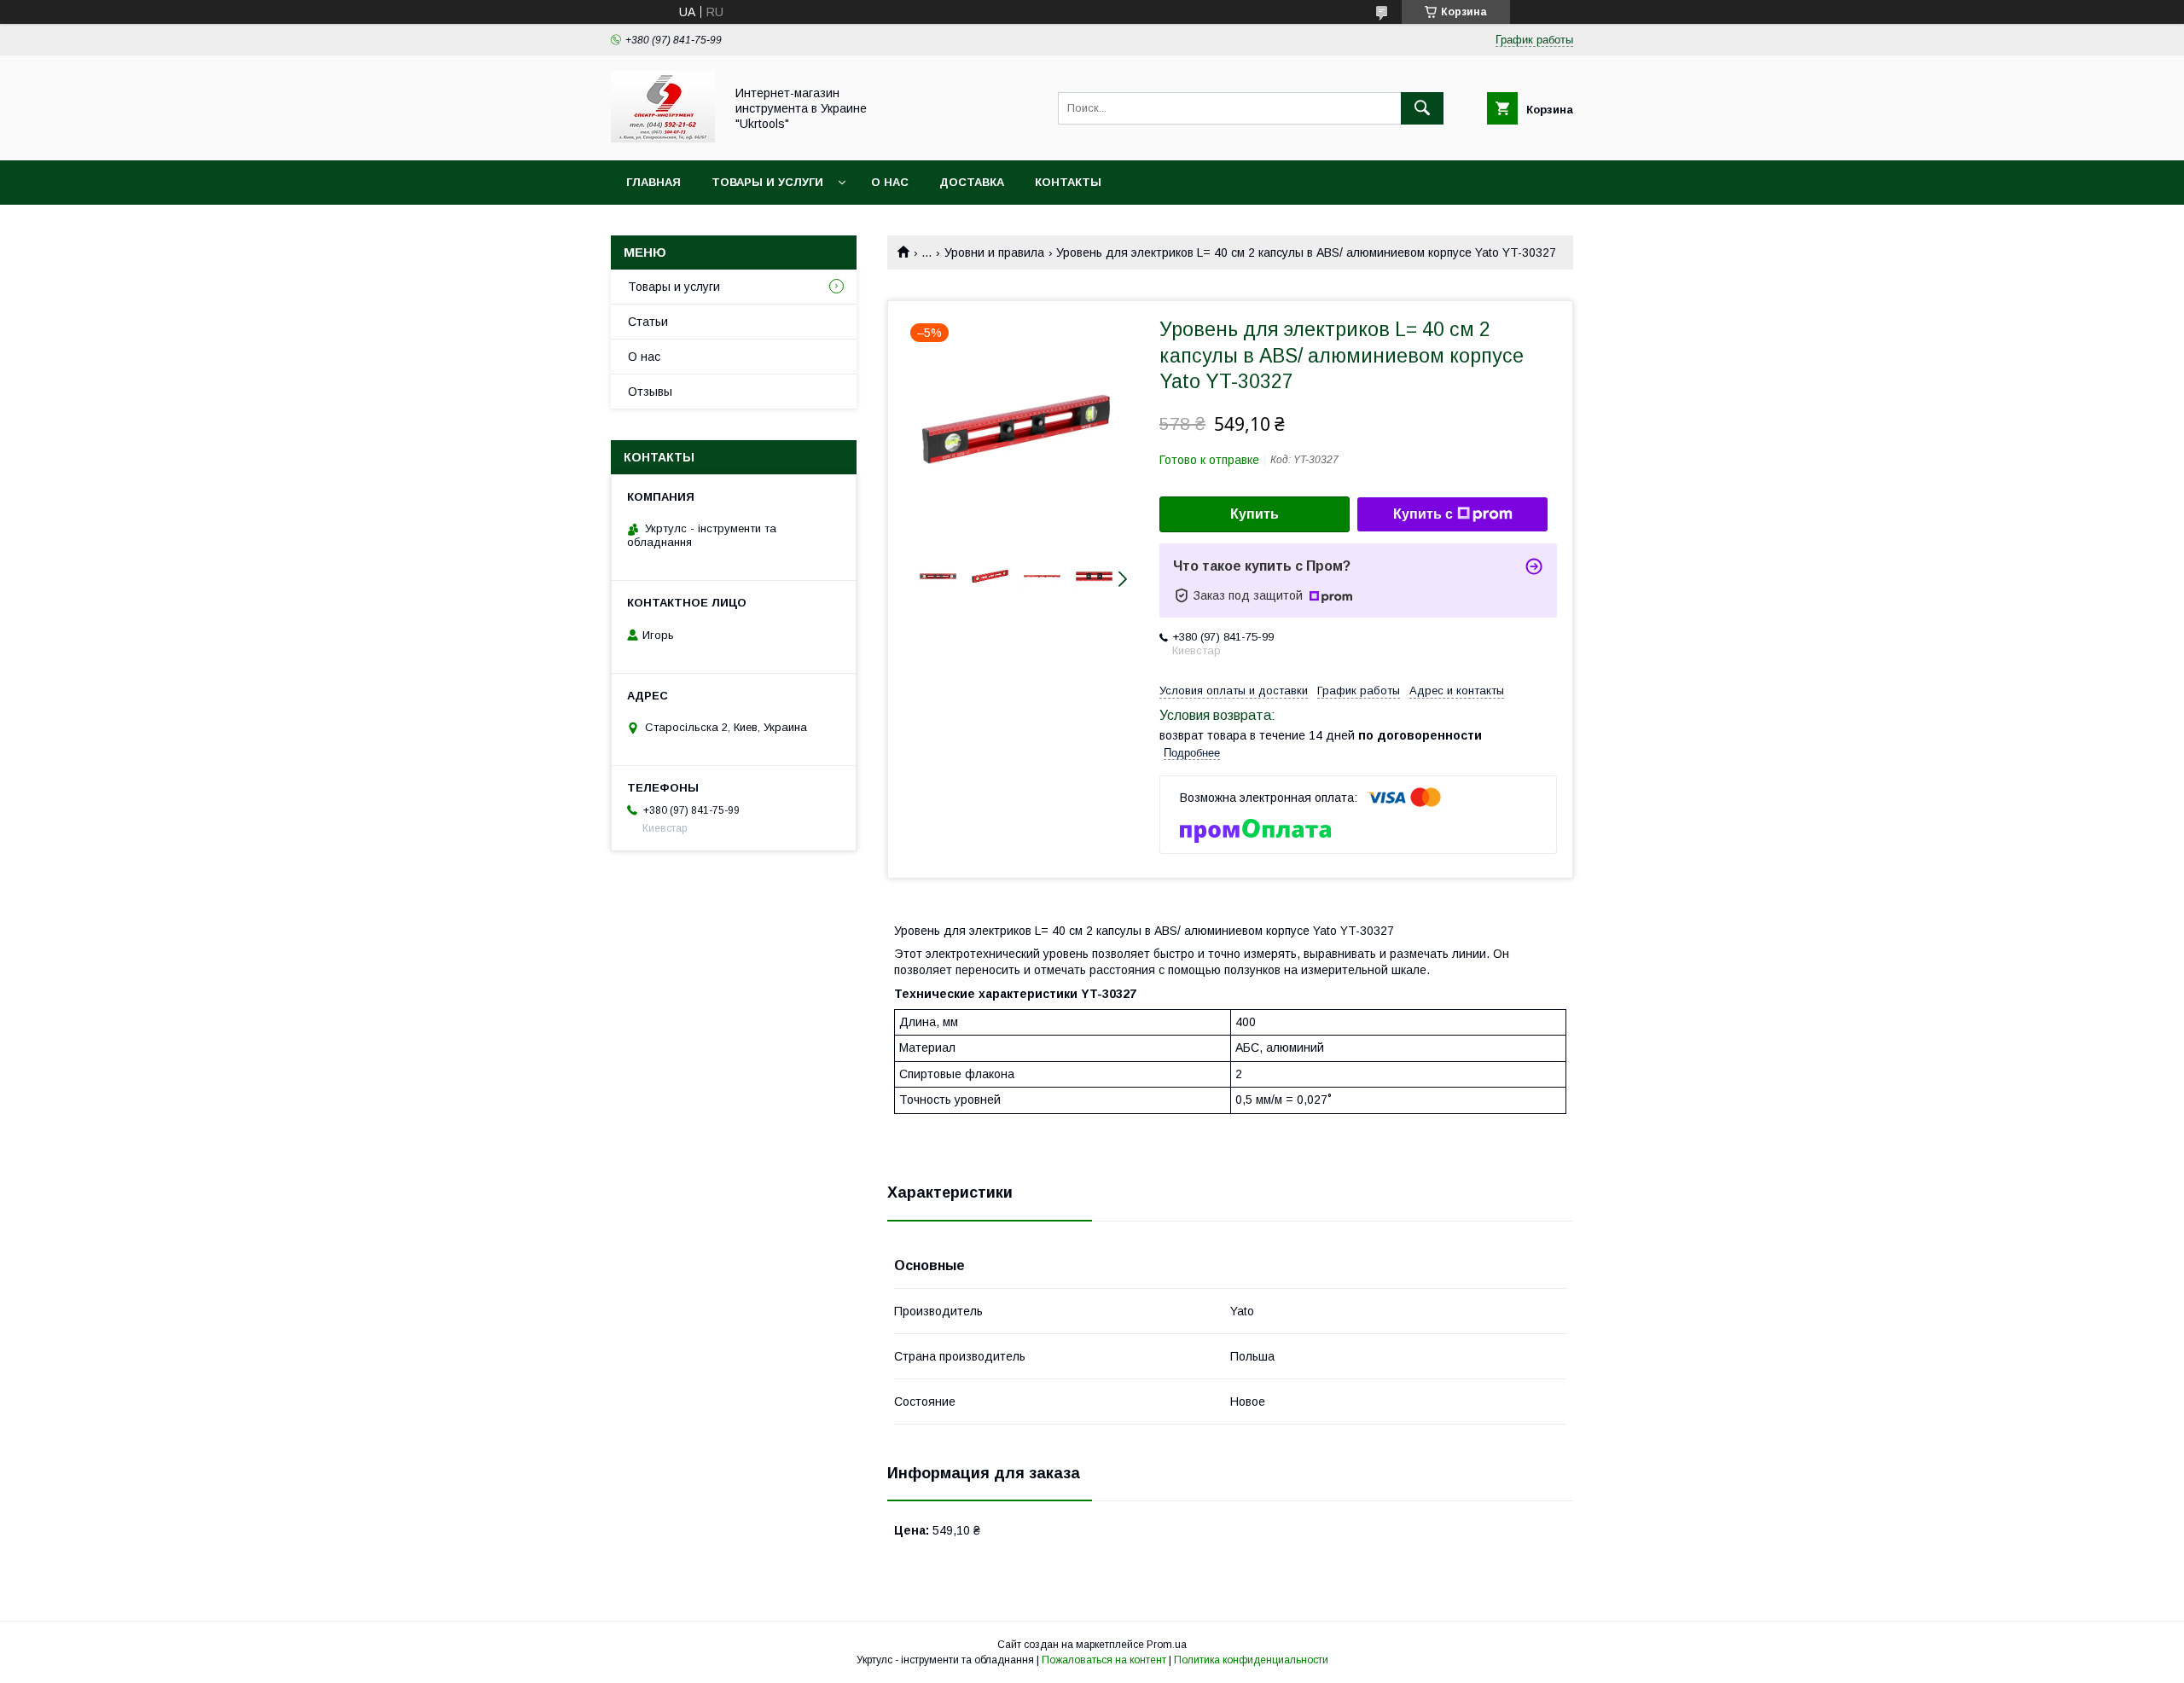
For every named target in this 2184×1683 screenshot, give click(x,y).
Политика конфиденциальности (1251, 1660)
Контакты (1068, 182)
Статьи (648, 322)
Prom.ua (1167, 1645)
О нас (890, 182)
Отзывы (650, 392)
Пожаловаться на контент (1104, 1660)
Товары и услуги (767, 182)
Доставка (972, 182)
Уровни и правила (994, 252)
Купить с (1423, 514)
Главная (653, 182)
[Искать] (1422, 108)
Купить (1255, 514)
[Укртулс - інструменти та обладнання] (663, 138)
